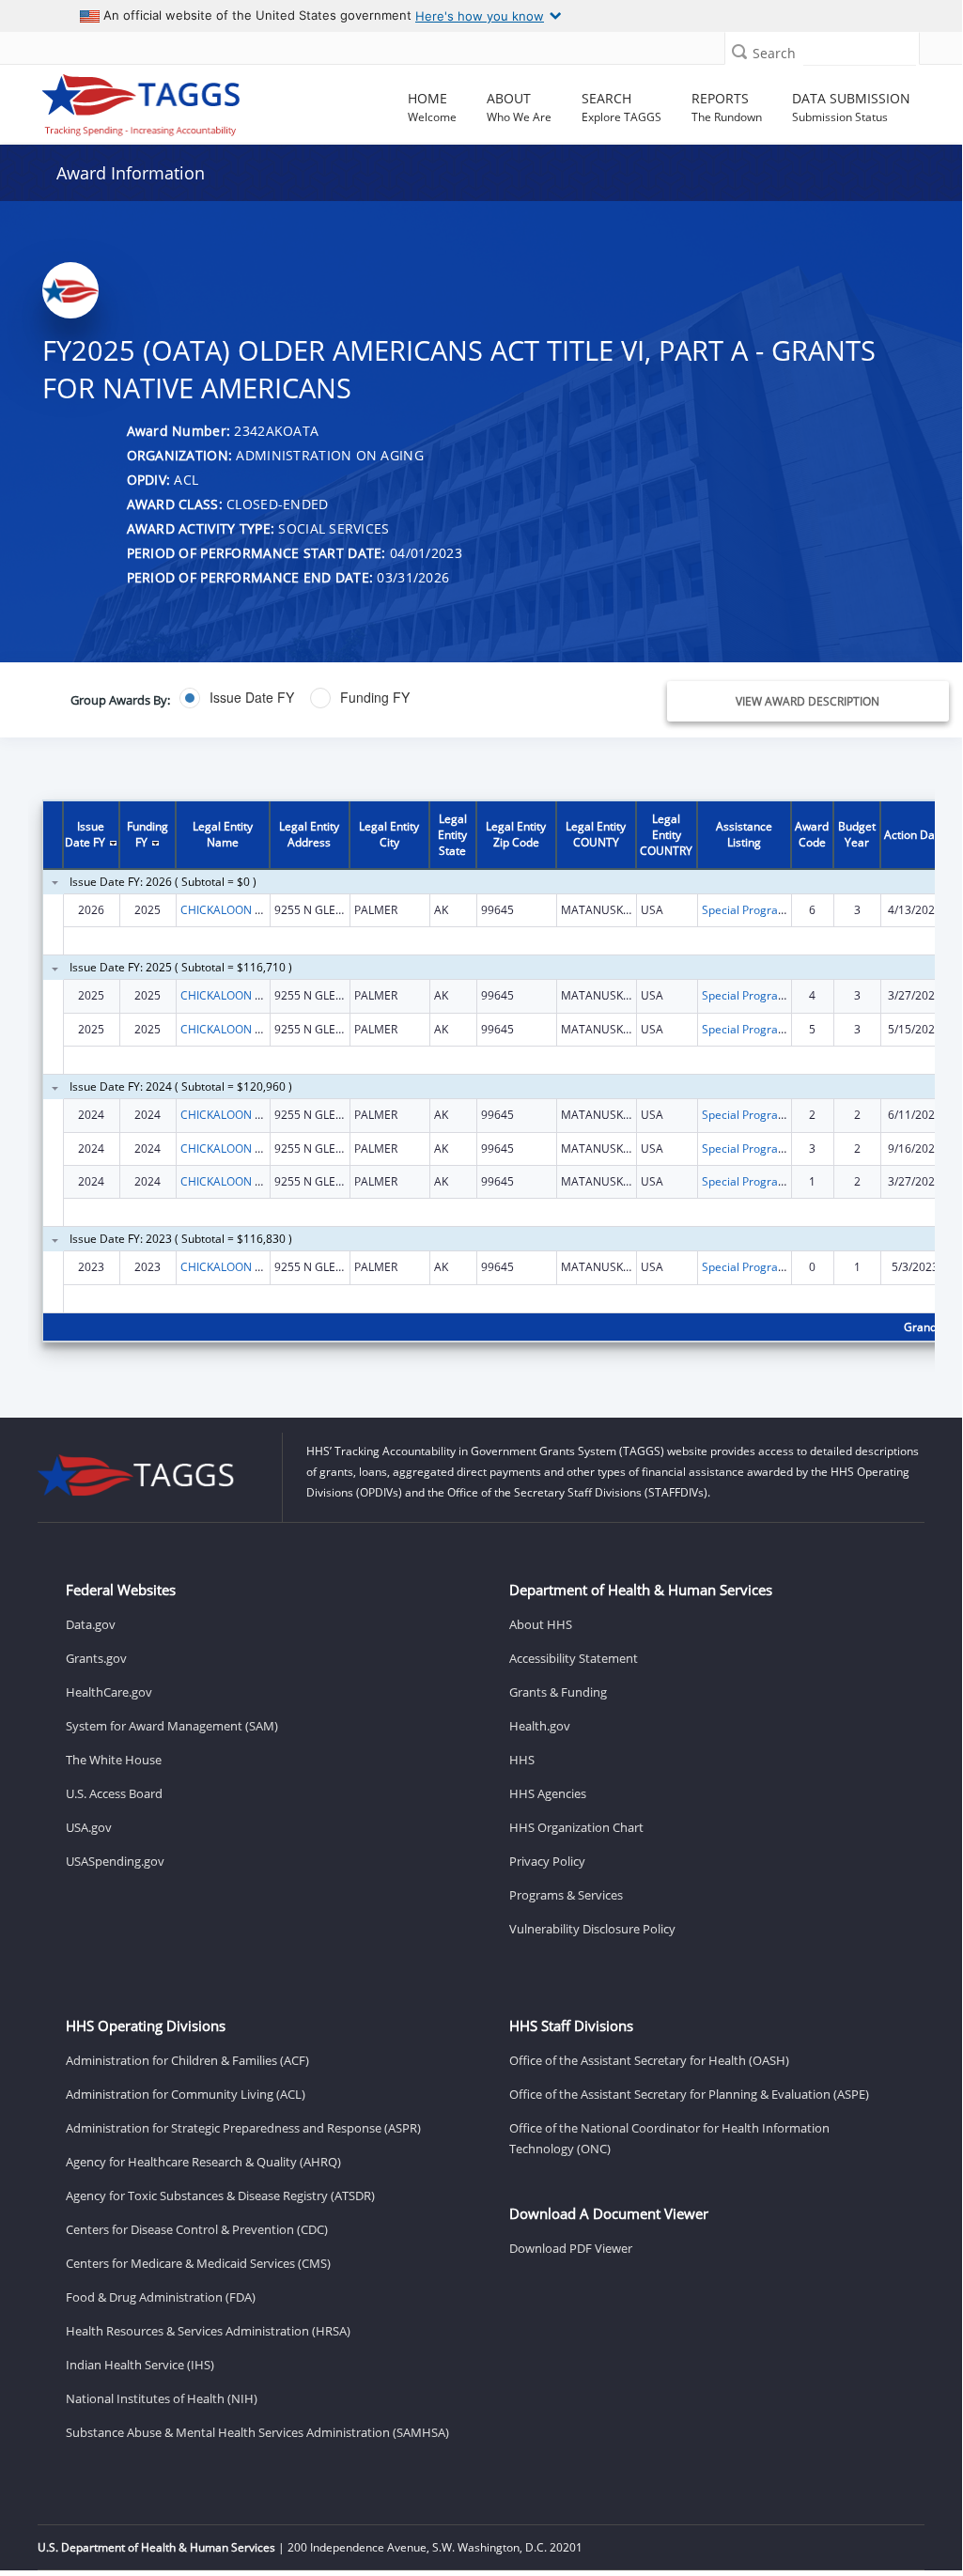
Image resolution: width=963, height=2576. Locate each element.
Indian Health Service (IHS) (140, 2365)
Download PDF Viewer (571, 2248)
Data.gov (91, 1624)
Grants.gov (96, 1658)
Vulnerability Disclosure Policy (592, 1929)
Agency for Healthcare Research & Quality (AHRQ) (203, 2162)
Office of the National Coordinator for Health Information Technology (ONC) (669, 2138)
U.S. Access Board (114, 1793)
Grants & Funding (558, 1692)
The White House (114, 1760)
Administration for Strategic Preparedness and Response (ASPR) (243, 2128)
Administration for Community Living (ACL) (186, 2094)
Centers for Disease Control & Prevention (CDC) (197, 2229)
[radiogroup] (358, 698)
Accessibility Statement (574, 1658)
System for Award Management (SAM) (172, 1726)
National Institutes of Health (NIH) (162, 2398)
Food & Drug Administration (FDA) (161, 2297)
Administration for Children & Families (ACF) (187, 2060)
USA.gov (89, 1827)
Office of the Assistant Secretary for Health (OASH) (649, 2060)
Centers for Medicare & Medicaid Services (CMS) (198, 2263)
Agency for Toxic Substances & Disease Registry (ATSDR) (220, 2196)
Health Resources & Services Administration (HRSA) (208, 2331)
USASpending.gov (115, 1861)
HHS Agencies (548, 1793)
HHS (522, 1760)
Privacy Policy (547, 1861)
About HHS (541, 1624)
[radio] (237, 698)
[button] (739, 51)
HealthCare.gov (109, 1692)
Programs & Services (566, 1895)
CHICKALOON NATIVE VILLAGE (260, 910)
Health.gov (540, 1726)
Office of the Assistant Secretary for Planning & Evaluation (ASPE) (689, 2094)
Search (774, 53)
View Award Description (808, 701)
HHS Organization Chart (576, 1827)
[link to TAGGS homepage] (141, 101)
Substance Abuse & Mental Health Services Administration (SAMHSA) (257, 2432)
